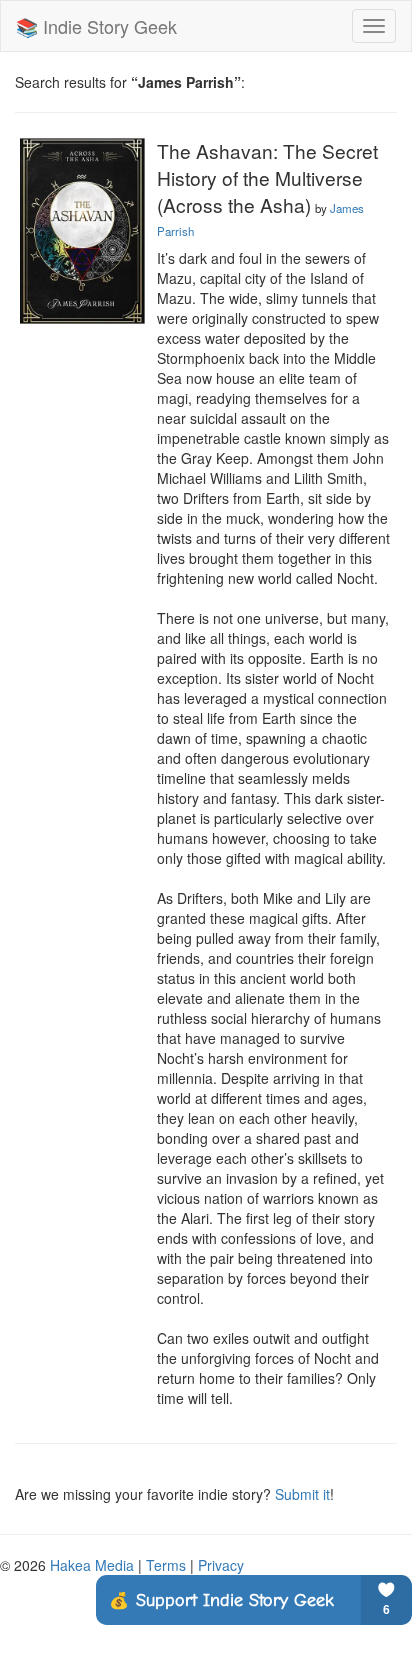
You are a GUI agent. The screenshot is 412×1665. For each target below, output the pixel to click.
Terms (166, 1565)
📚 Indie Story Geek (96, 26)
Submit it (302, 1494)
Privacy (221, 1565)
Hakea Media (92, 1565)
